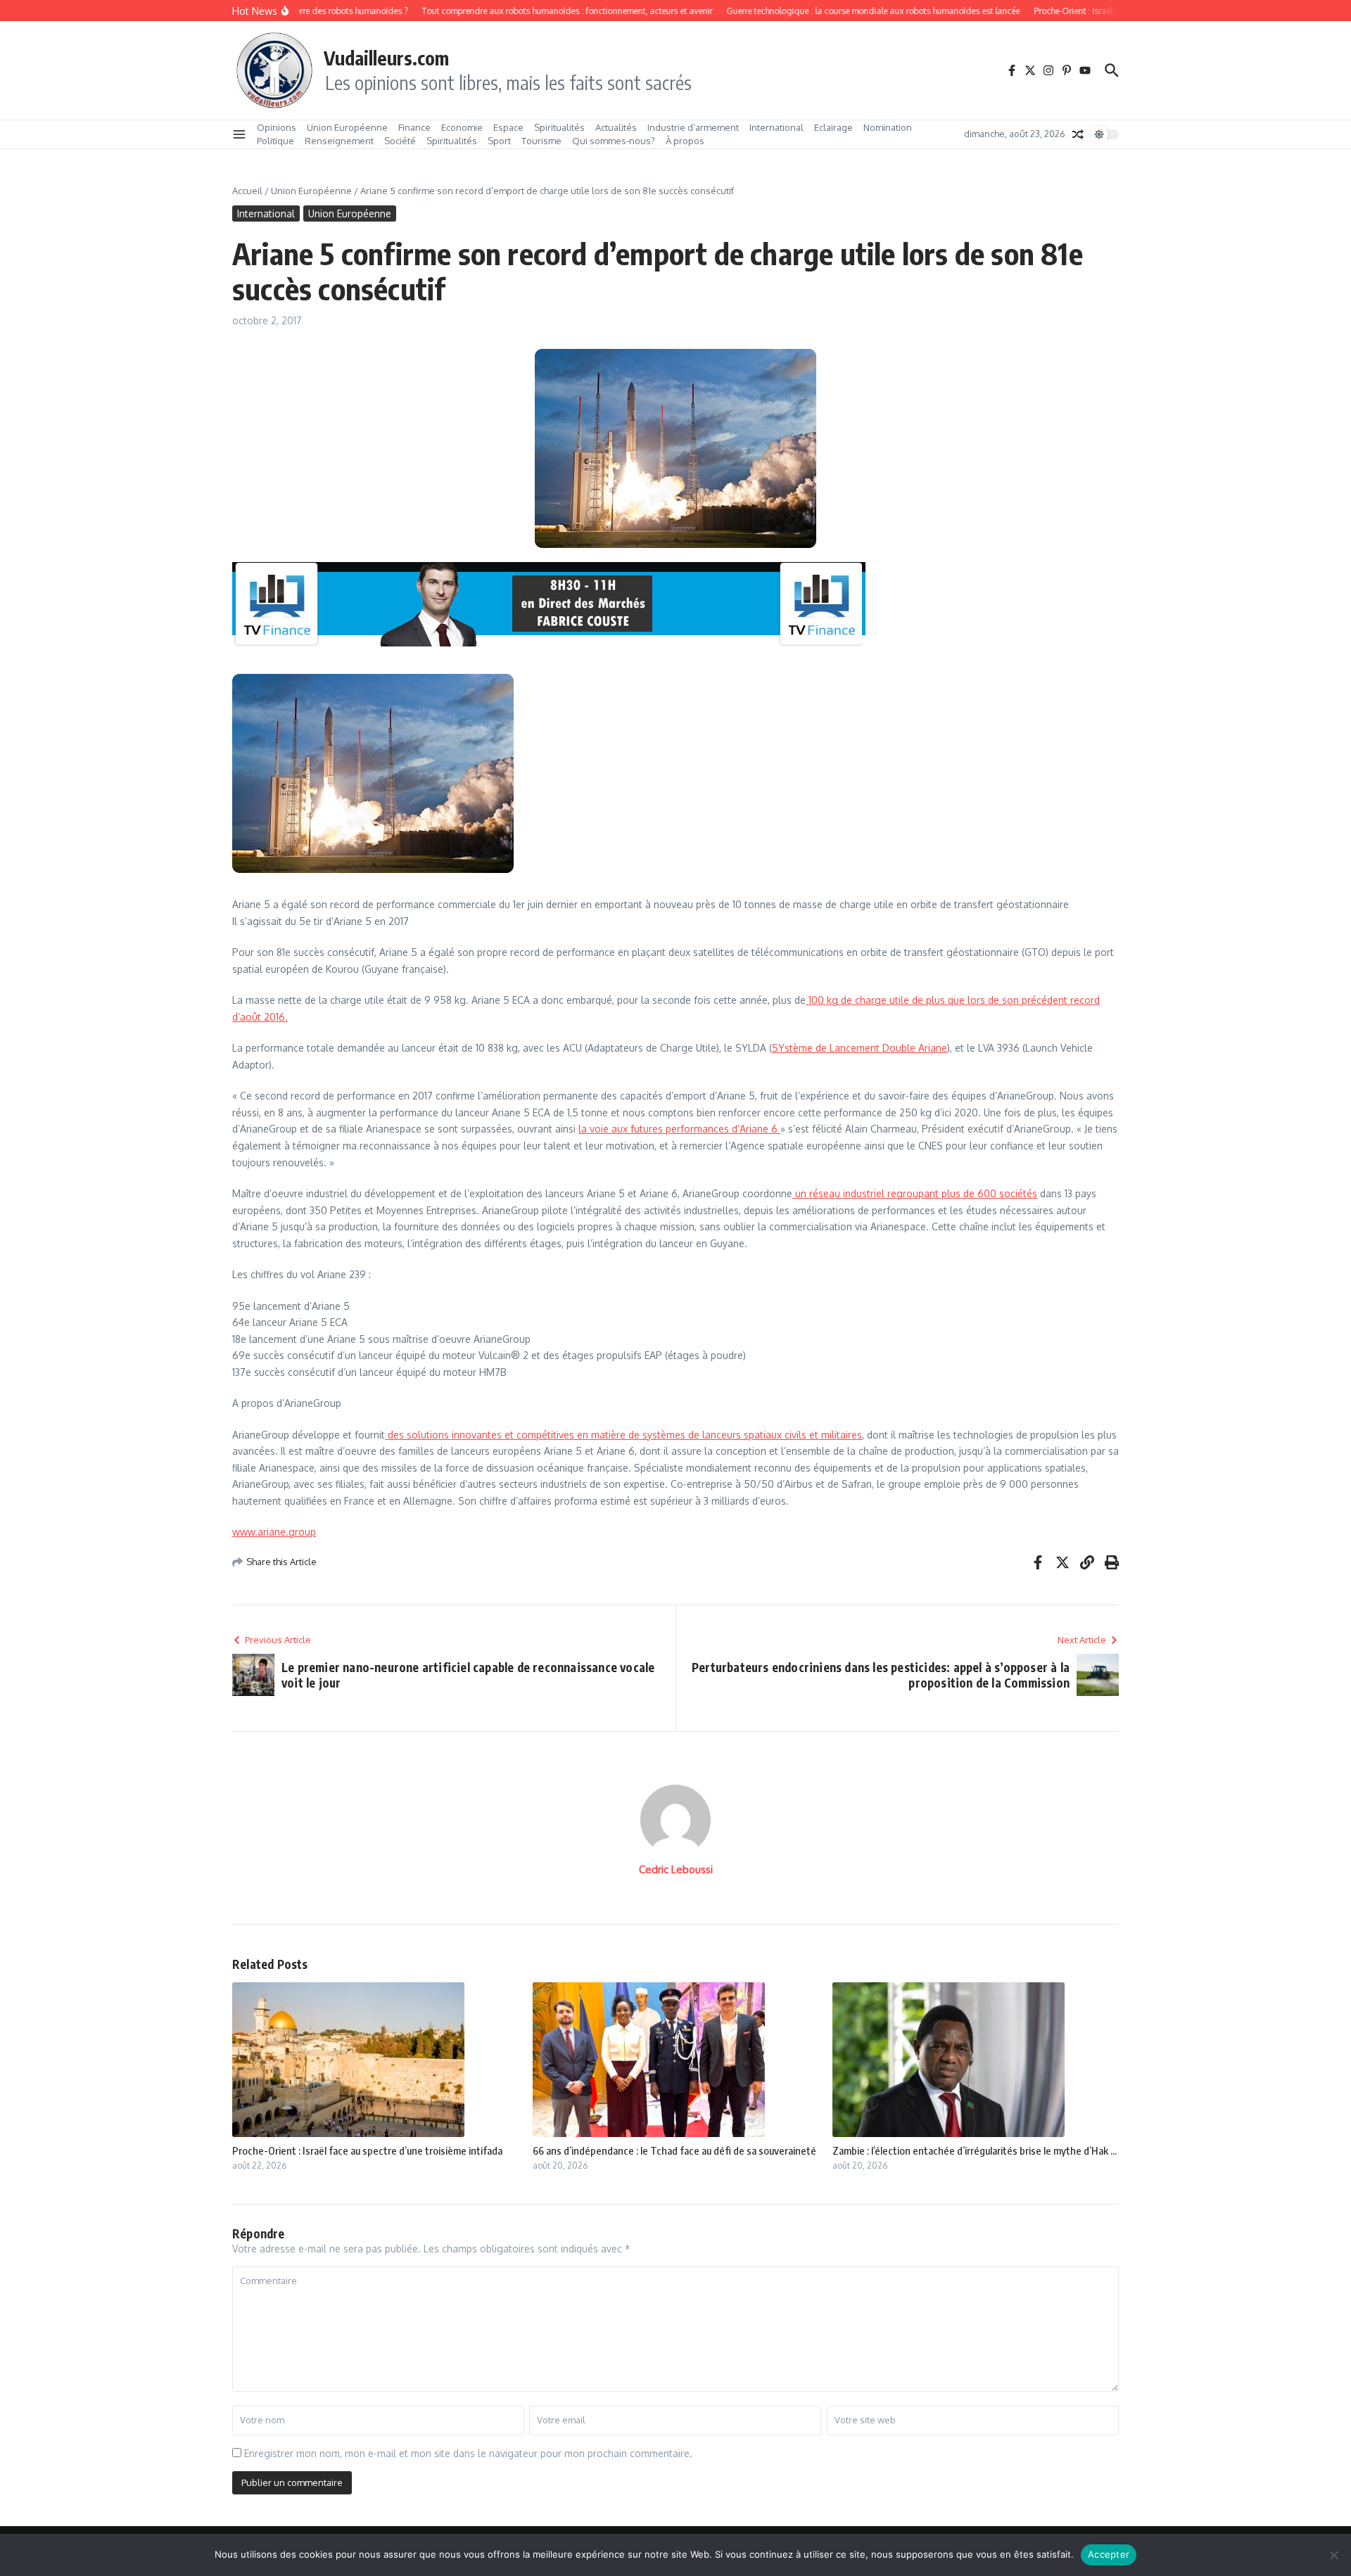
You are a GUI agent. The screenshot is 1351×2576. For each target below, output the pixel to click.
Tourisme (541, 141)
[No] (1333, 2555)
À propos (685, 141)
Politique (275, 141)
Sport (499, 141)
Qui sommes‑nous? (614, 141)
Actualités (616, 127)
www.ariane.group (274, 1532)
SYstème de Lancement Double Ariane (860, 1048)
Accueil (247, 191)
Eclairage (833, 127)
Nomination (888, 127)
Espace (508, 127)
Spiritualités (559, 127)
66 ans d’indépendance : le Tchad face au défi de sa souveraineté (674, 2150)
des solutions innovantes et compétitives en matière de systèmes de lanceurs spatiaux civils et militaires (623, 1435)
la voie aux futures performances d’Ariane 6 (679, 1129)
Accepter (1109, 2554)
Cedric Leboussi (676, 1869)
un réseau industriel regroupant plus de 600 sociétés (915, 1193)
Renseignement (339, 141)
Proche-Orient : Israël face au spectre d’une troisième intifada (367, 2150)
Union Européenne (347, 127)
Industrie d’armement (693, 127)
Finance (414, 127)
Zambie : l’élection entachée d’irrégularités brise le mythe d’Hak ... (975, 2150)
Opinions (277, 127)
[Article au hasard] (1078, 134)
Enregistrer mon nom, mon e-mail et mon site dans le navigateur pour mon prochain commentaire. (468, 2453)
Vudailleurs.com (386, 58)
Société (400, 141)
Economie (462, 127)
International (776, 127)
